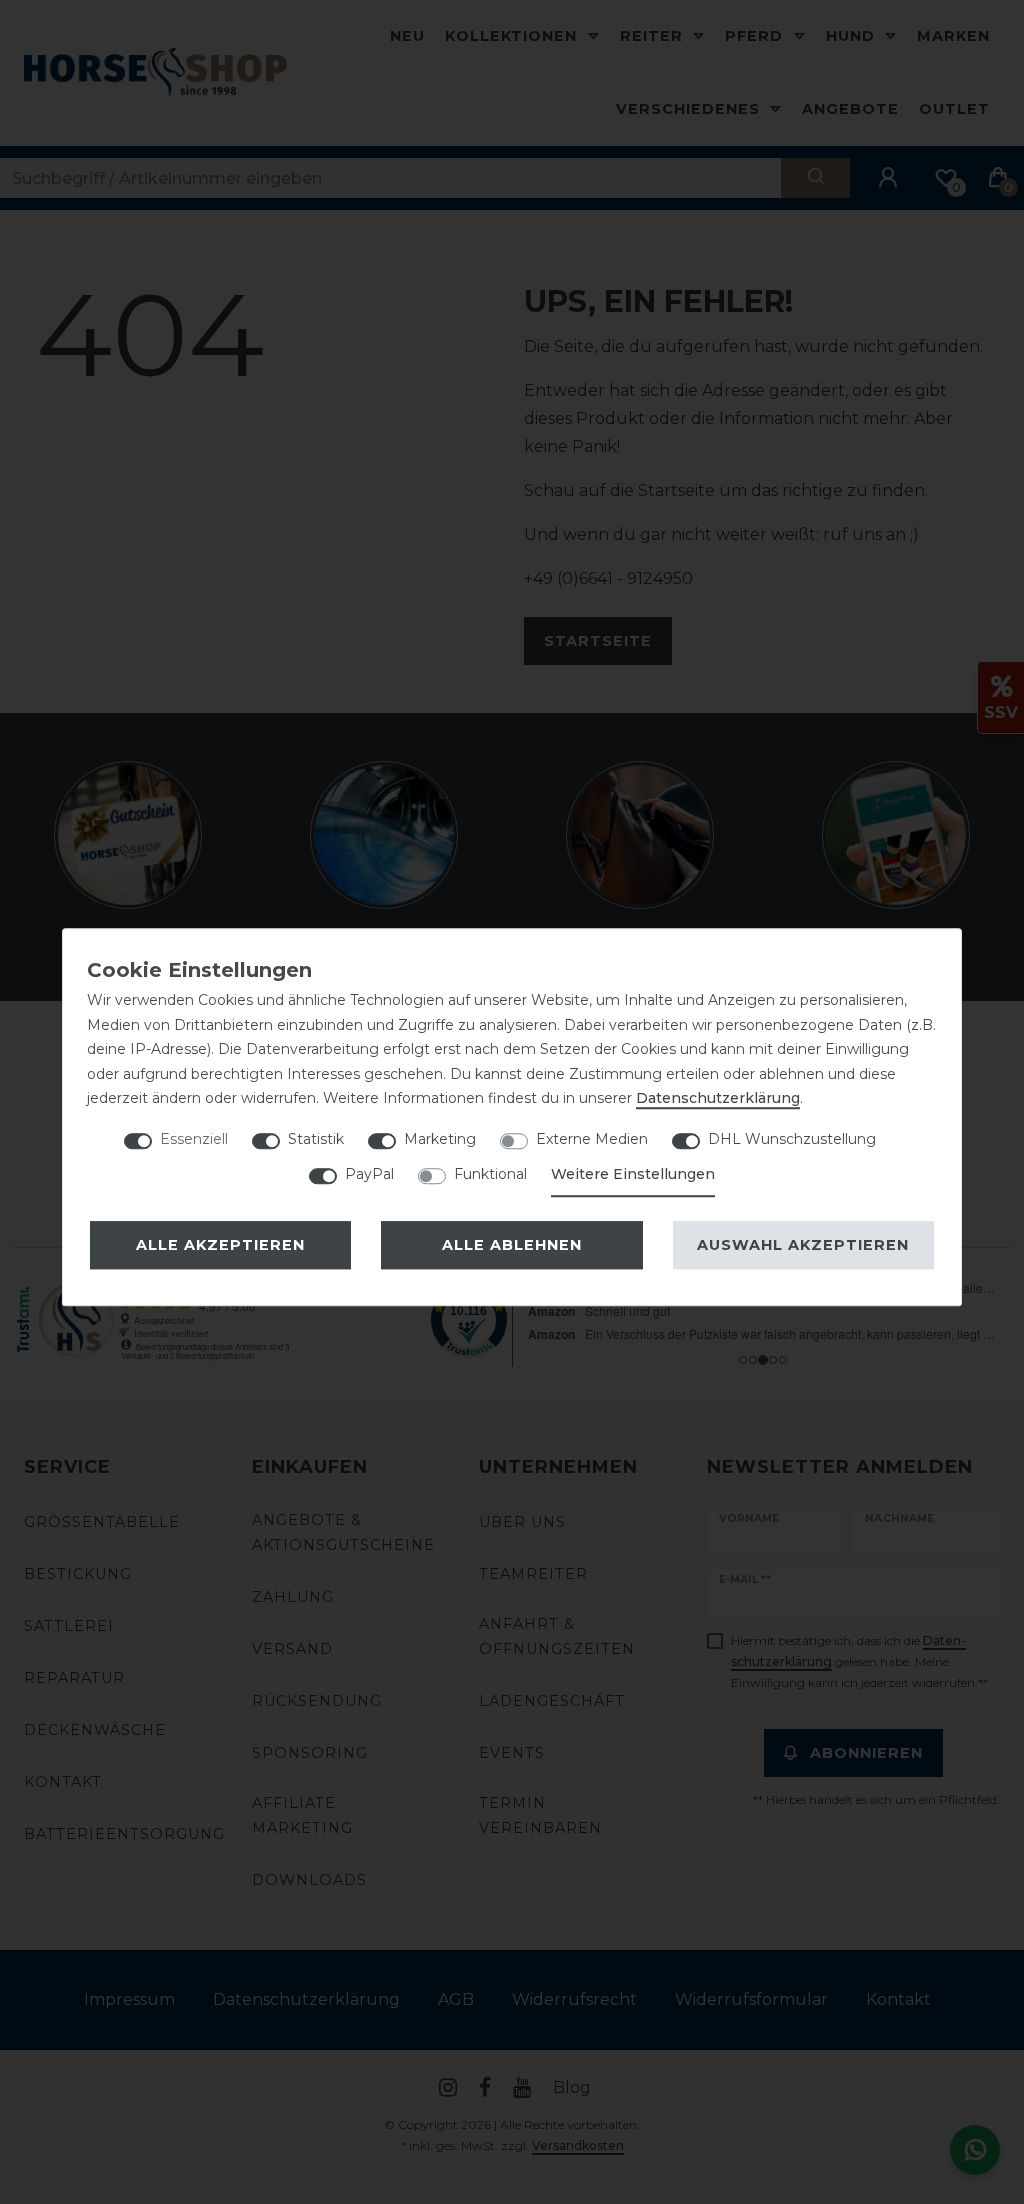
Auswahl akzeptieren (803, 1245)
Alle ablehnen (512, 1245)
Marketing (440, 1139)
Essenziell (194, 1139)
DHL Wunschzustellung (792, 1139)
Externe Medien (592, 1139)
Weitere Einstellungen (633, 1174)
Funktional (490, 1174)
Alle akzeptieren (220, 1245)
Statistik (316, 1139)
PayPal (369, 1174)
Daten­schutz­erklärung (718, 1098)
